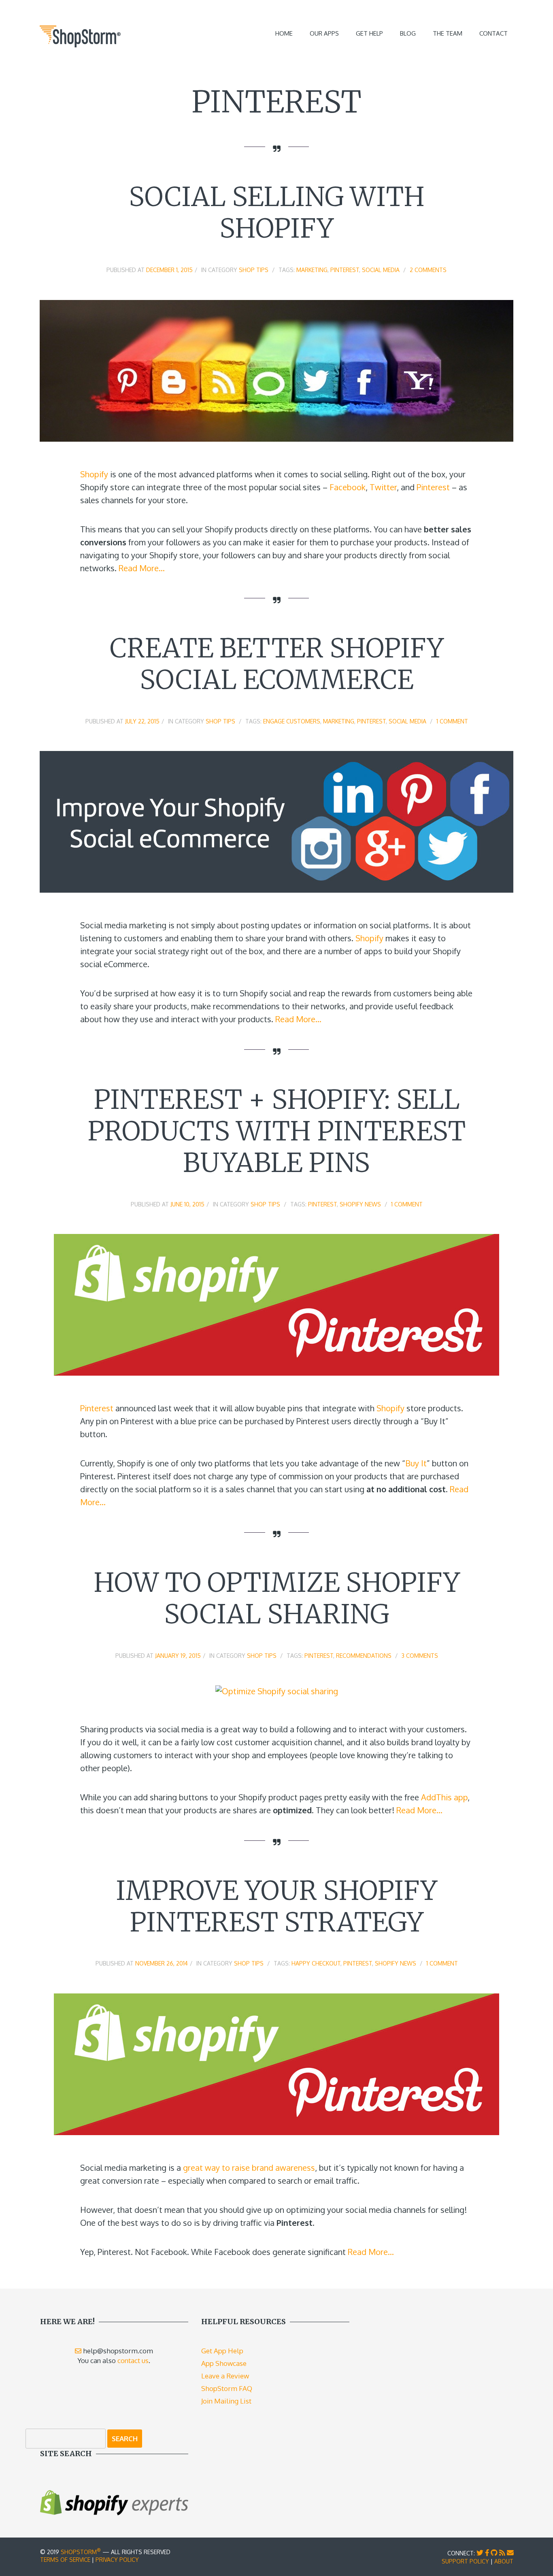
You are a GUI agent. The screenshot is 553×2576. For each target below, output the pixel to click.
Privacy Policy (117, 2560)
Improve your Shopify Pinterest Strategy (276, 1906)
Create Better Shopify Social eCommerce (277, 664)
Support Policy (465, 2561)
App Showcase (224, 2363)
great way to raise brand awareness (249, 2168)
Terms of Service (65, 2560)
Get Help (369, 33)
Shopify (94, 474)
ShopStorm (81, 2552)
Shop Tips (254, 270)
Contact (493, 33)
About (504, 2561)
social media (381, 270)
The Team (448, 33)
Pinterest (345, 270)
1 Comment (452, 721)
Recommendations (364, 1656)
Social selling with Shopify (277, 213)
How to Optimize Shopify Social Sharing (277, 1598)
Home (284, 33)
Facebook (348, 487)
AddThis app (444, 1797)
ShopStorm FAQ (227, 2388)
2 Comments (428, 270)
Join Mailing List (226, 2401)
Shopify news (360, 1204)
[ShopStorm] (80, 35)
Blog (408, 33)
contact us (133, 2360)
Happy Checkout (316, 1963)
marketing (312, 270)
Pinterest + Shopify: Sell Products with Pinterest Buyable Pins (276, 1131)
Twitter (383, 487)
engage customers (292, 721)
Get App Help (222, 2351)
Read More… (142, 568)
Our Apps (324, 33)
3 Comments (420, 1656)
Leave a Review (225, 2376)
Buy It (416, 1463)
